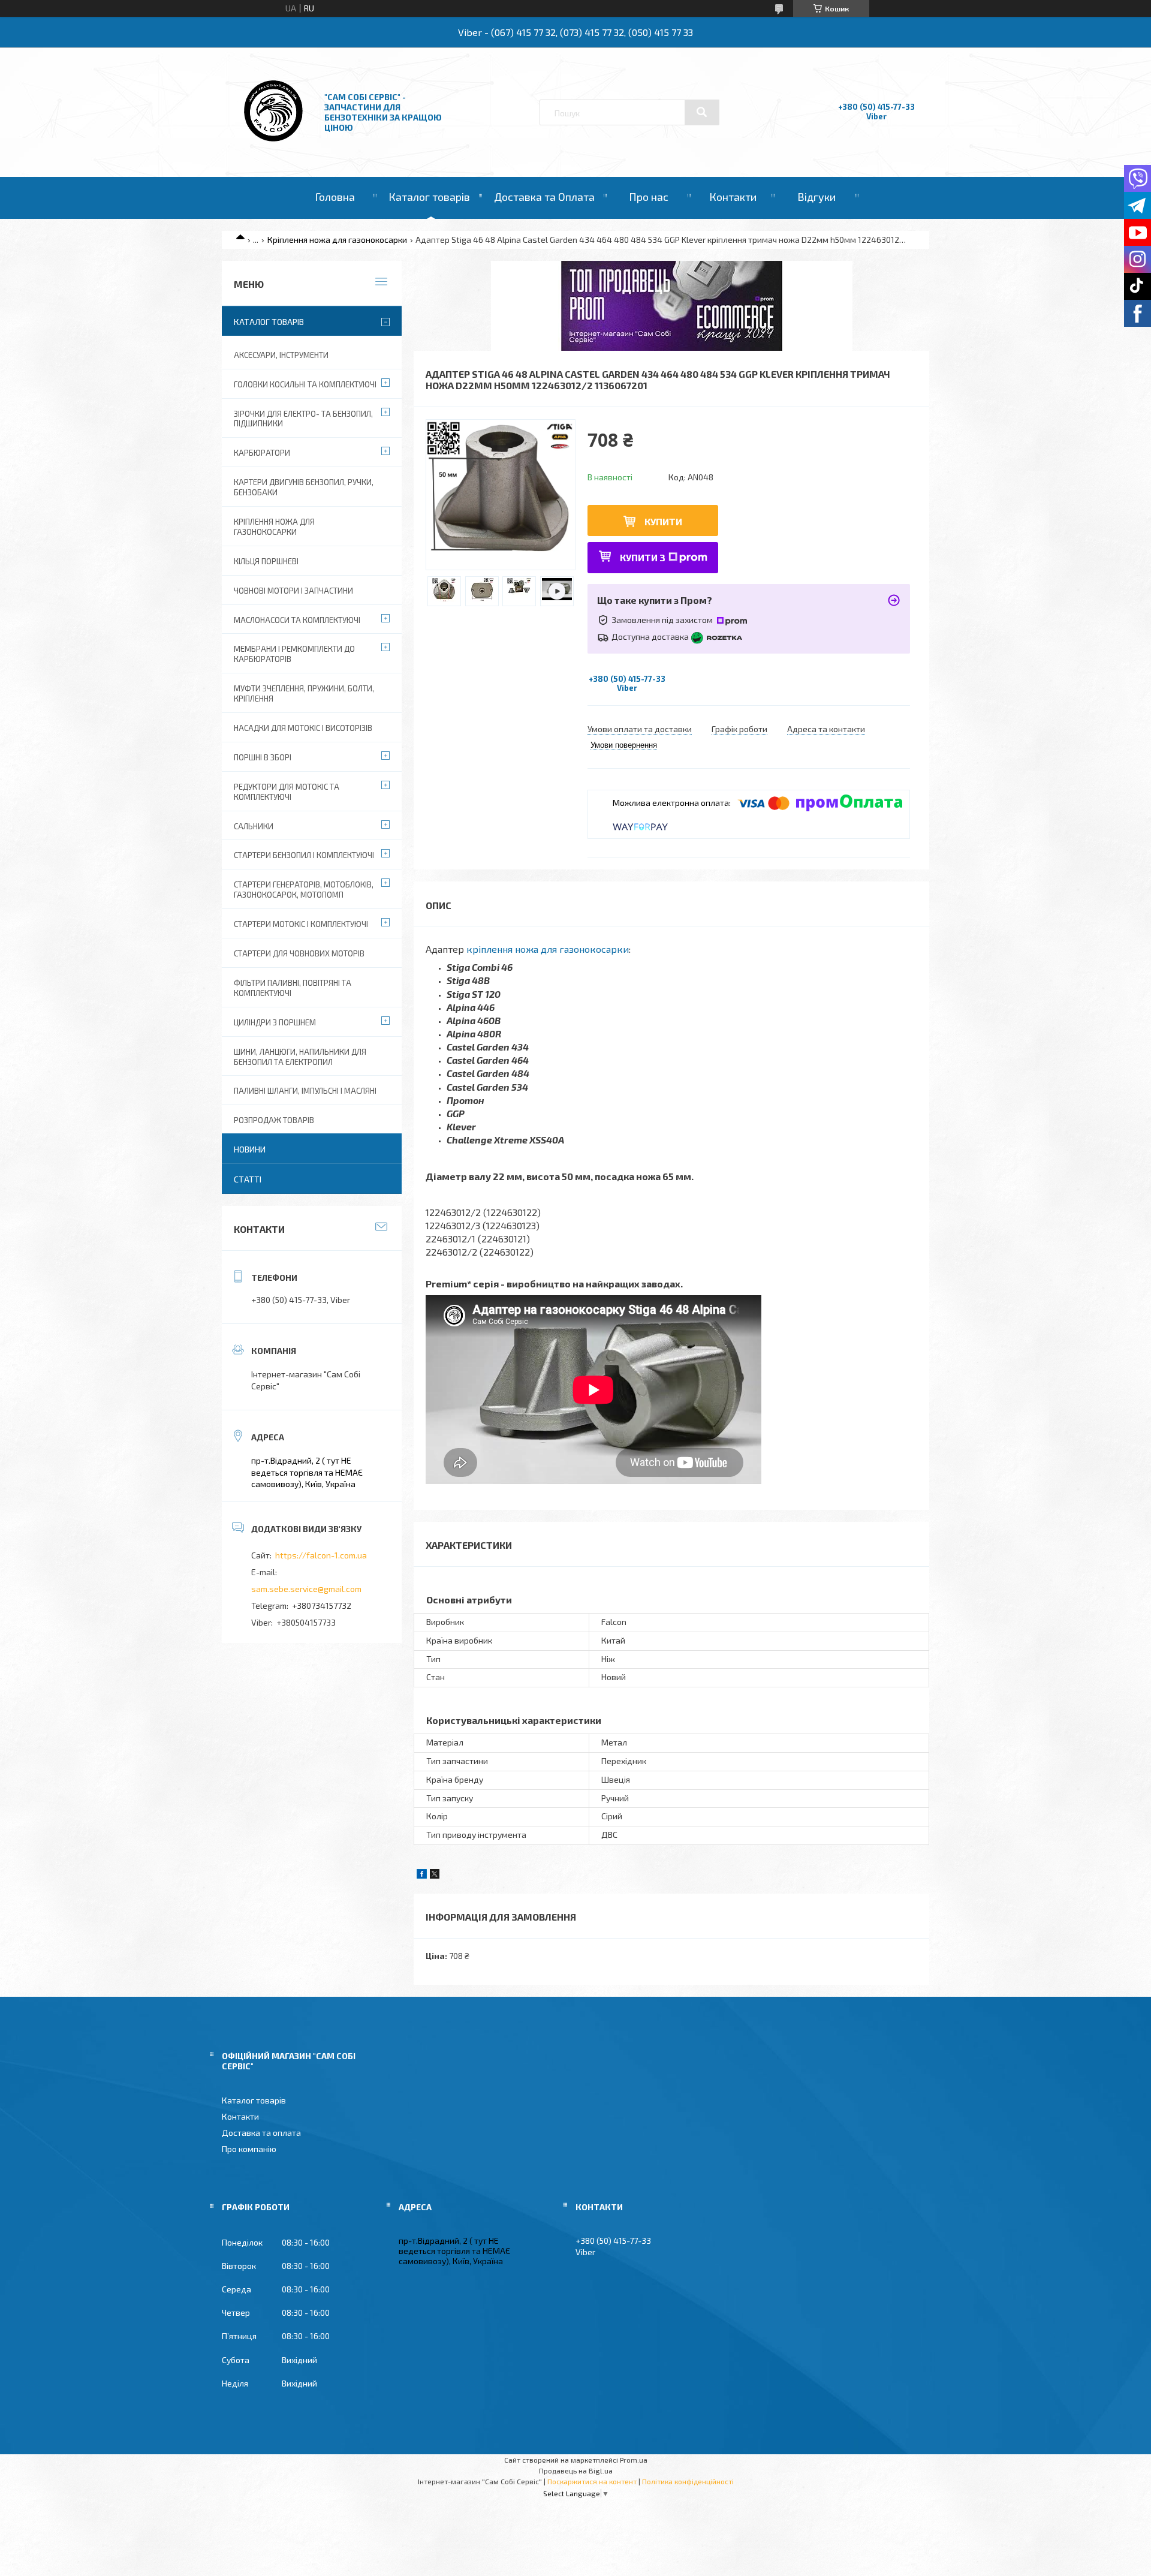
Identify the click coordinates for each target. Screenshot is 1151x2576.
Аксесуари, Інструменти (281, 355)
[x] (435, 1875)
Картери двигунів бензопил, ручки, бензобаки (304, 487)
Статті (248, 1179)
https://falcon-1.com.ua (321, 1555)
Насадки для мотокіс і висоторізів (303, 728)
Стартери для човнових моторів (299, 953)
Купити (663, 521)
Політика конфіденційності (688, 2481)
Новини (250, 1149)
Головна (335, 197)
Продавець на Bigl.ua (576, 2470)
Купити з (643, 557)
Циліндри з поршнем (275, 1022)
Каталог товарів (429, 197)
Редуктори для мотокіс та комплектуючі (287, 792)
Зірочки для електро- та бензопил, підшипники (303, 419)
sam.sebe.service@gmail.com (306, 1589)
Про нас (649, 197)
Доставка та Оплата (544, 197)
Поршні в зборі (263, 757)
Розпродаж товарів (274, 1120)
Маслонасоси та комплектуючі (297, 620)
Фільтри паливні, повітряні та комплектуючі (293, 988)
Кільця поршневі (266, 561)
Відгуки (816, 197)
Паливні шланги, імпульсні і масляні (305, 1091)
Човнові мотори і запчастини (293, 591)
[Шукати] (702, 112)
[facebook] (422, 1875)
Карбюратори (262, 453)
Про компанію (249, 2149)
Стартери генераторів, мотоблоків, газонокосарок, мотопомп (304, 890)
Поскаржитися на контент (592, 2481)
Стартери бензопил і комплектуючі (304, 855)
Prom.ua (634, 2460)
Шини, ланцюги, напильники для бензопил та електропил (300, 1057)
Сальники (254, 826)
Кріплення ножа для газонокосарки (337, 240)
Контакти (733, 197)
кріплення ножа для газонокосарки (548, 949)
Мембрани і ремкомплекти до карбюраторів (294, 654)
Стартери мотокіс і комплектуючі (301, 924)
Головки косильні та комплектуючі (305, 384)
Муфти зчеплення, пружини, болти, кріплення (304, 693)
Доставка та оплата (261, 2133)
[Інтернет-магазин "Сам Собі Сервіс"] (275, 144)
